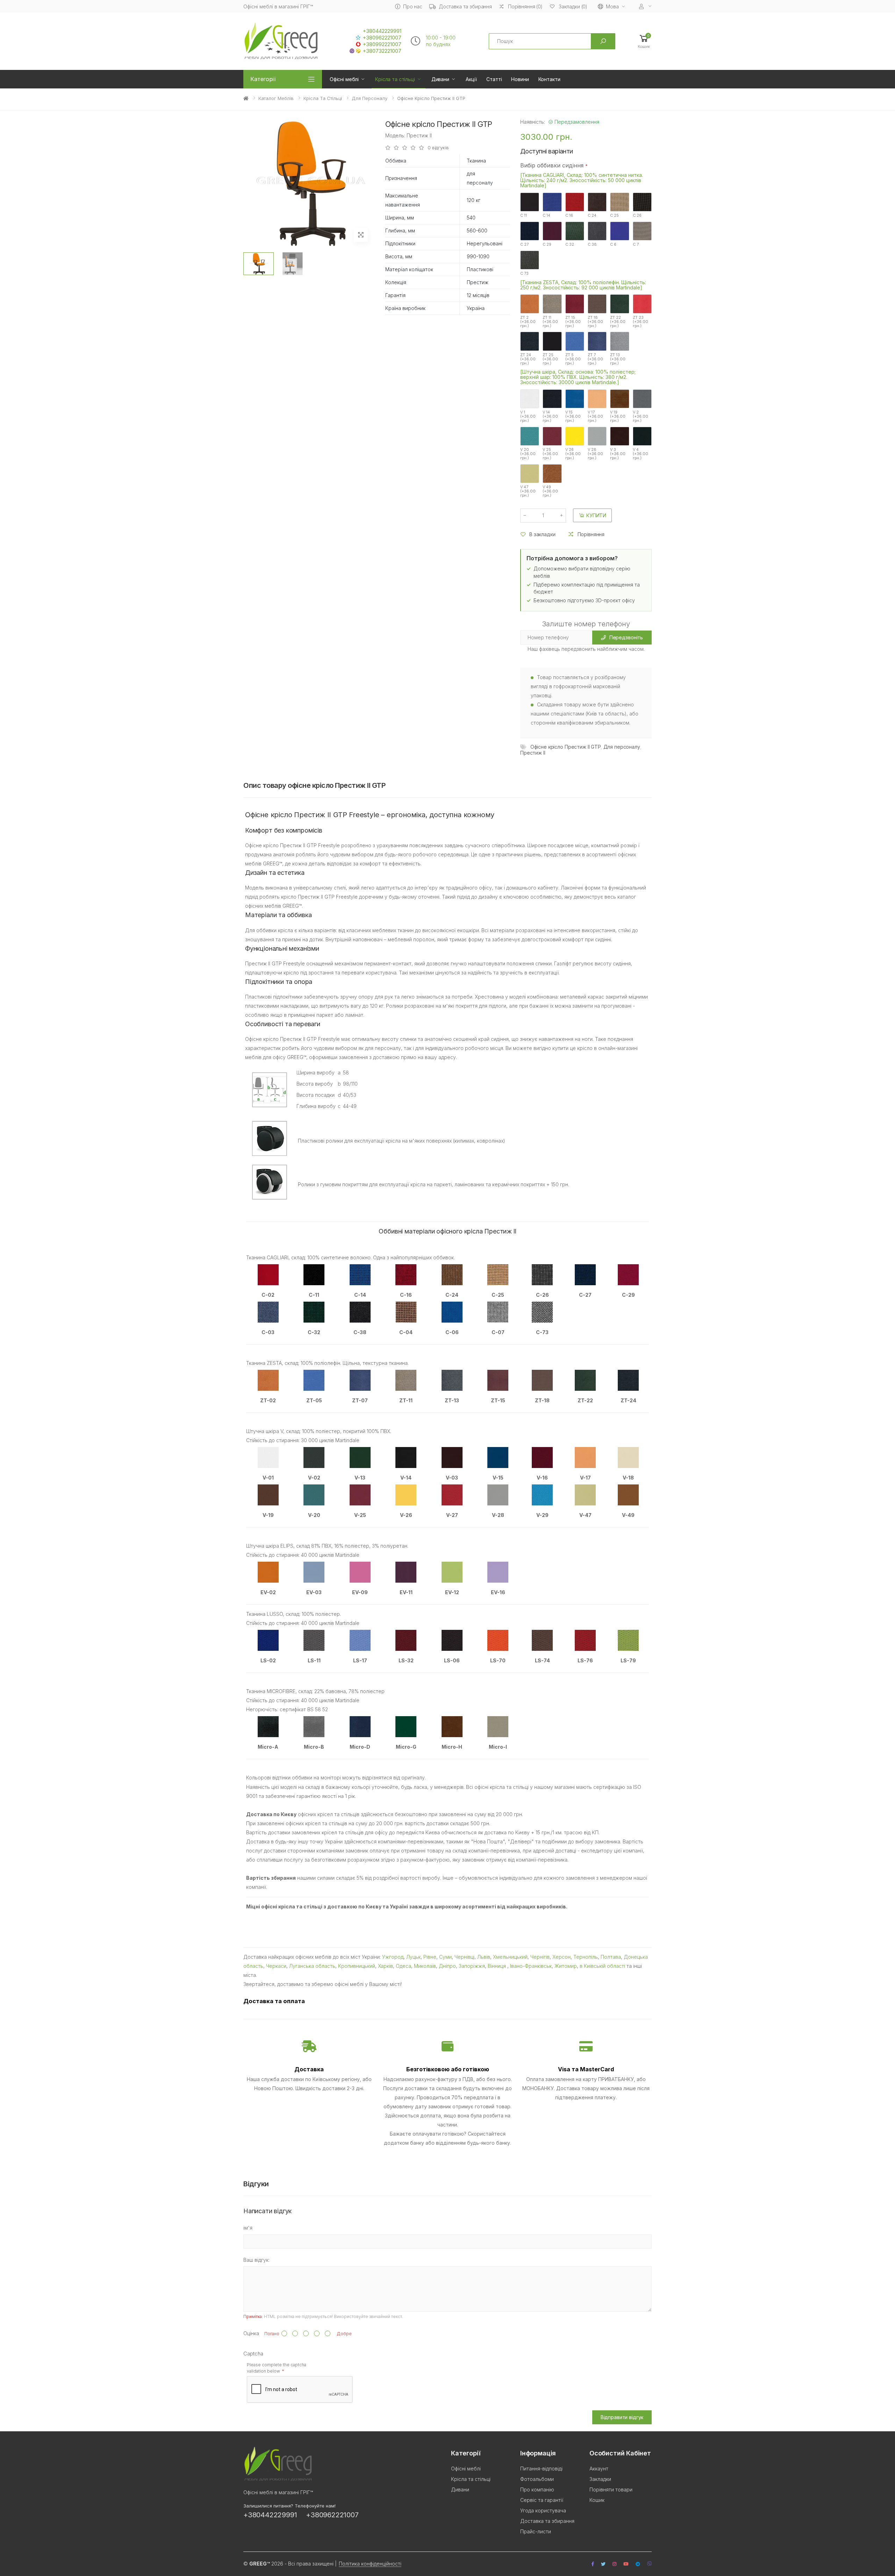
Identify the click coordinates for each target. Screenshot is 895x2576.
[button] (644, 41)
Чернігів (540, 1957)
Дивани (440, 79)
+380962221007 (382, 38)
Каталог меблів (276, 98)
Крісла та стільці (395, 79)
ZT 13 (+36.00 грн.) (618, 359)
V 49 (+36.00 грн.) (550, 491)
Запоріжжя (472, 1966)
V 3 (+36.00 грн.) (618, 454)
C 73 (524, 273)
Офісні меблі (344, 79)
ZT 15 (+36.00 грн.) (573, 321)
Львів (484, 1957)
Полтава (611, 1957)
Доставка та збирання (465, 6)
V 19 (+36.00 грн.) (618, 416)
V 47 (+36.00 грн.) (528, 491)
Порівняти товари (611, 2506)
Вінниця (497, 1966)
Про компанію (537, 2506)
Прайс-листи (536, 2548)
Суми (445, 1957)
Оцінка (251, 2349)
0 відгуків (438, 148)
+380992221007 (382, 44)
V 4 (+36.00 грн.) (640, 454)
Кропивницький (357, 1966)
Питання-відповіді (541, 2485)
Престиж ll (533, 753)
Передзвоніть (626, 637)
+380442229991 (382, 31)
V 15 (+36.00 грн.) (573, 416)
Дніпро (447, 1966)
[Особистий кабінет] (645, 6)
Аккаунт (599, 2485)
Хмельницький (510, 1957)
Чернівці (464, 1957)
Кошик (597, 2516)
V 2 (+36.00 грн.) (640, 416)
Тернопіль (586, 1957)
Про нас (413, 6)
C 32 (570, 244)
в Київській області (602, 1966)
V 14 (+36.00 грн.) (550, 416)
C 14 (546, 215)
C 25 (614, 215)
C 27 (524, 244)
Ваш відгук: (256, 2276)
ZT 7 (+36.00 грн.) (595, 359)
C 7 (636, 244)
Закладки (600, 2495)
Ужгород (393, 1957)
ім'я (248, 2244)
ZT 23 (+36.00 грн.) (640, 321)
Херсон (561, 1957)
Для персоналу (370, 98)
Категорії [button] (263, 79)
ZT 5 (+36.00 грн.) (573, 359)
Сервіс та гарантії (542, 2516)
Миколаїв (425, 1966)
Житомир (566, 1966)
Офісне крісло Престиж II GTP (565, 747)
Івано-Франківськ (531, 1966)
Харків (385, 1966)
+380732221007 (382, 51)
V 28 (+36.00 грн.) (595, 454)
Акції (471, 79)
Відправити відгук (622, 2433)
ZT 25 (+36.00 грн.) (550, 359)
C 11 (524, 215)
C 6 (613, 244)
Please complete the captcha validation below (277, 2384)
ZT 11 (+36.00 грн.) (550, 321)
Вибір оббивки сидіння (552, 165)
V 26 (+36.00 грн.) (573, 454)
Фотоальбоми (537, 2495)
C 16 (569, 215)
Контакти (549, 79)
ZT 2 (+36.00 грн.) (528, 321)
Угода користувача (543, 2527)
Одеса (403, 1966)
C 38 (592, 244)
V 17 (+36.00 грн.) (595, 416)
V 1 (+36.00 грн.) (528, 416)
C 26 (637, 215)
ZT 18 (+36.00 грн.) (595, 321)
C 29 (547, 244)
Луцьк (413, 1957)
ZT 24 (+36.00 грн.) (528, 359)
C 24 (592, 215)
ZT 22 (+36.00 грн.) (618, 321)
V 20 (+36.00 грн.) (528, 454)
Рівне (430, 1957)
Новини (520, 79)
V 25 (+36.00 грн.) (550, 454)
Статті (494, 79)
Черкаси (276, 1966)
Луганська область (312, 1966)
